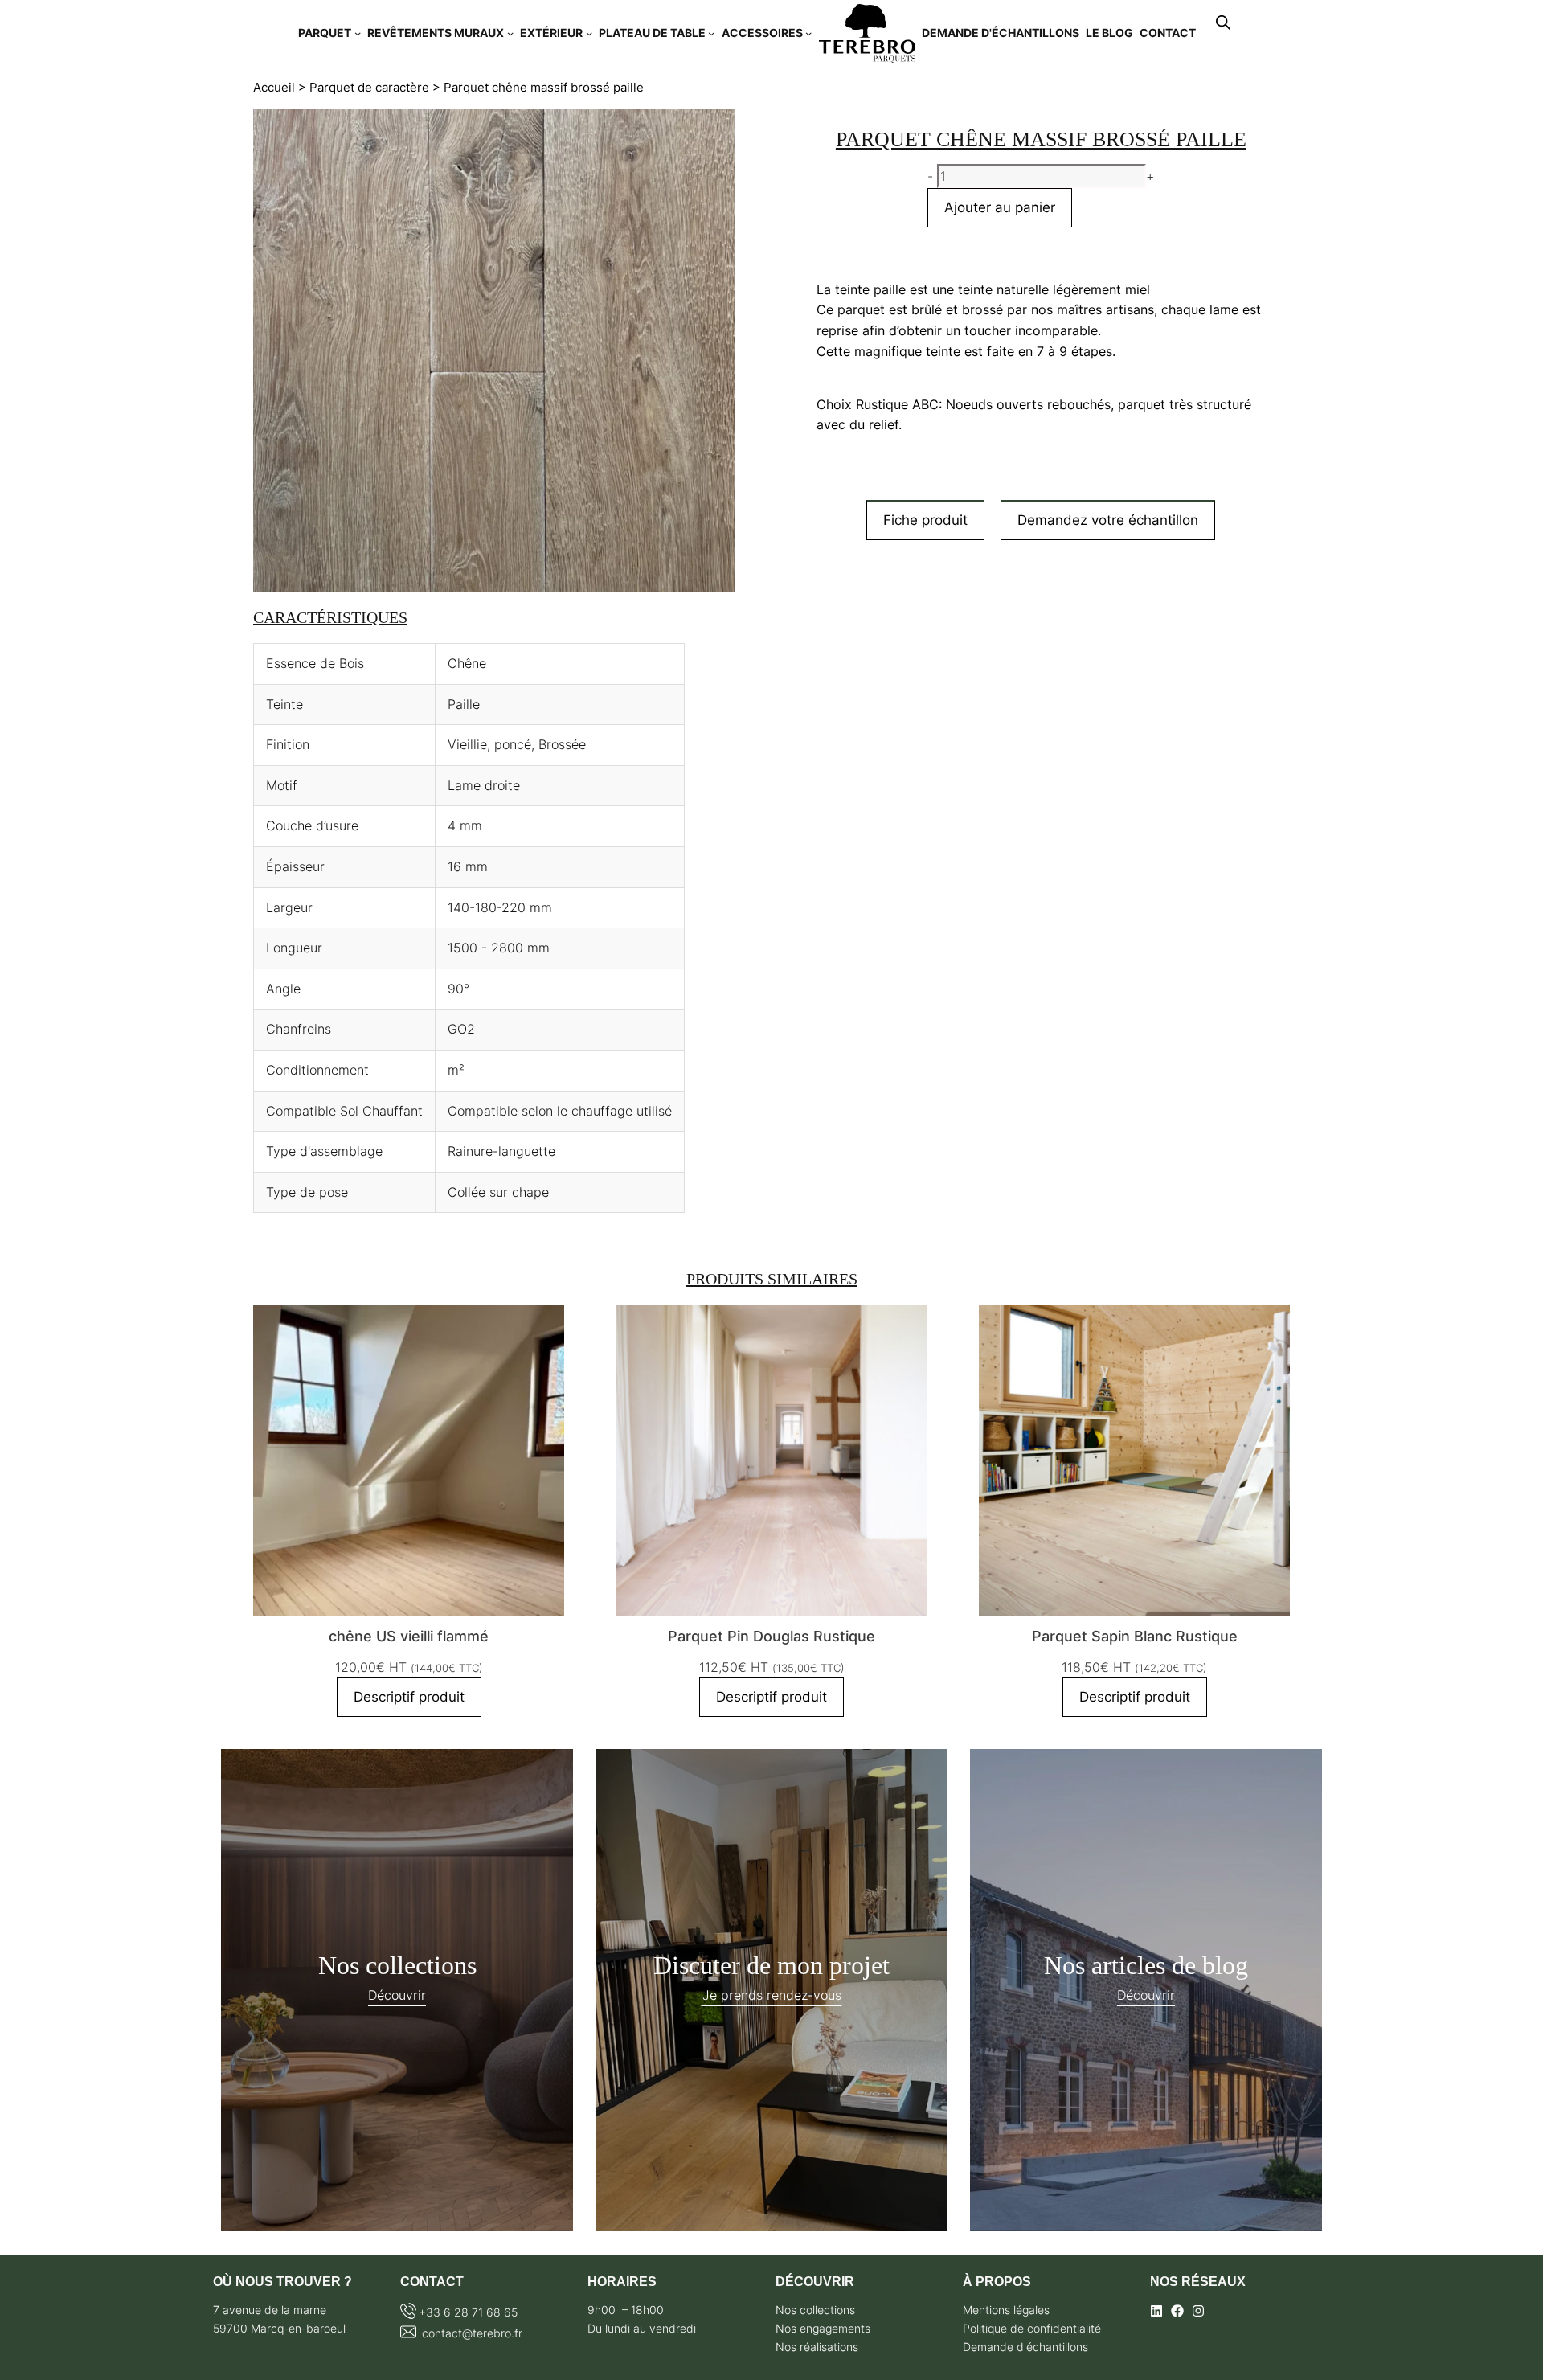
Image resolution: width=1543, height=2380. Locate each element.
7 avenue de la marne (270, 2310)
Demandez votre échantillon (1108, 520)
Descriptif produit (409, 1697)
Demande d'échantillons (1025, 2347)
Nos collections (815, 2310)
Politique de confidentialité (1032, 2328)
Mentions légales (1006, 2310)
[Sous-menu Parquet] (358, 33)
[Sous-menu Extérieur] (589, 33)
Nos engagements (823, 2328)
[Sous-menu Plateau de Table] (711, 33)
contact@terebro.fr (471, 2333)
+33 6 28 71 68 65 (468, 2312)
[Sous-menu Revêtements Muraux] (510, 33)
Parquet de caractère (369, 88)
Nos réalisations (817, 2347)
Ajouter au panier (1000, 207)
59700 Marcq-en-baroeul (279, 2328)
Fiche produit (925, 520)
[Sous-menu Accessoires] (808, 33)
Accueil (274, 88)
